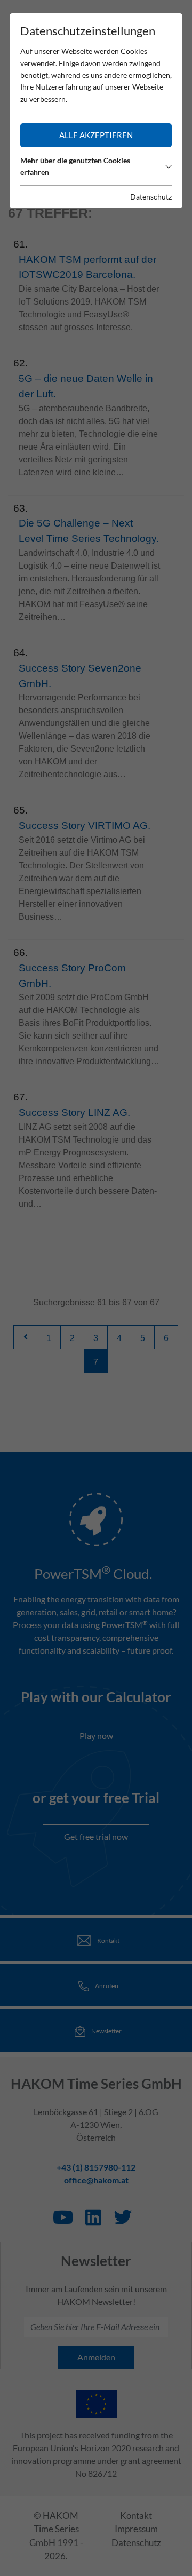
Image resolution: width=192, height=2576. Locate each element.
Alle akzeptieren (96, 135)
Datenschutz (151, 197)
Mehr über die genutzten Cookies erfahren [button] (75, 166)
